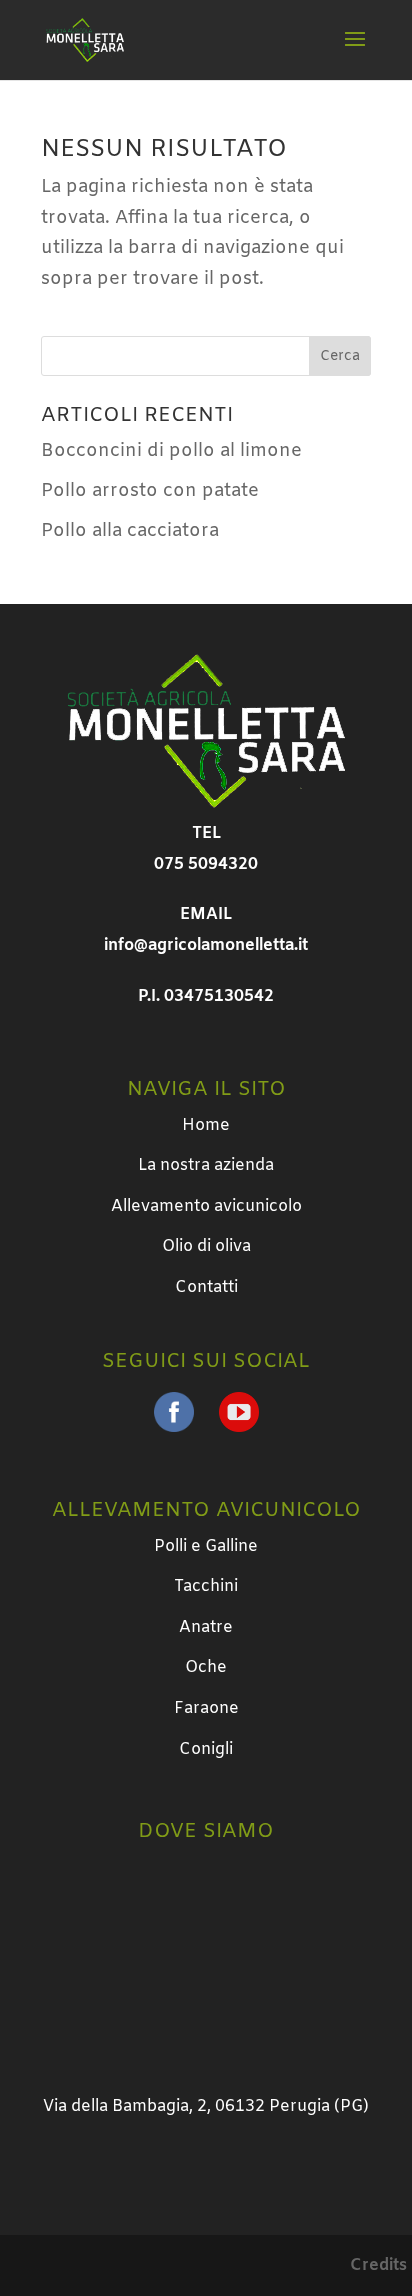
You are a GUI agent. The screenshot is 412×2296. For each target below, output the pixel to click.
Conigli (206, 1749)
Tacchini (206, 1586)
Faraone (206, 1708)
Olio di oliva (206, 1246)
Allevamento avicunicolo (206, 1206)
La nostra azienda (206, 1165)
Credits (378, 2265)
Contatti (206, 1287)
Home (206, 1125)
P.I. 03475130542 (206, 996)
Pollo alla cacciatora (130, 531)
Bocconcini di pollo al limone (171, 451)
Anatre (206, 1627)
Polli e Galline (206, 1546)
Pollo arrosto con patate (150, 491)
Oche (206, 1667)
